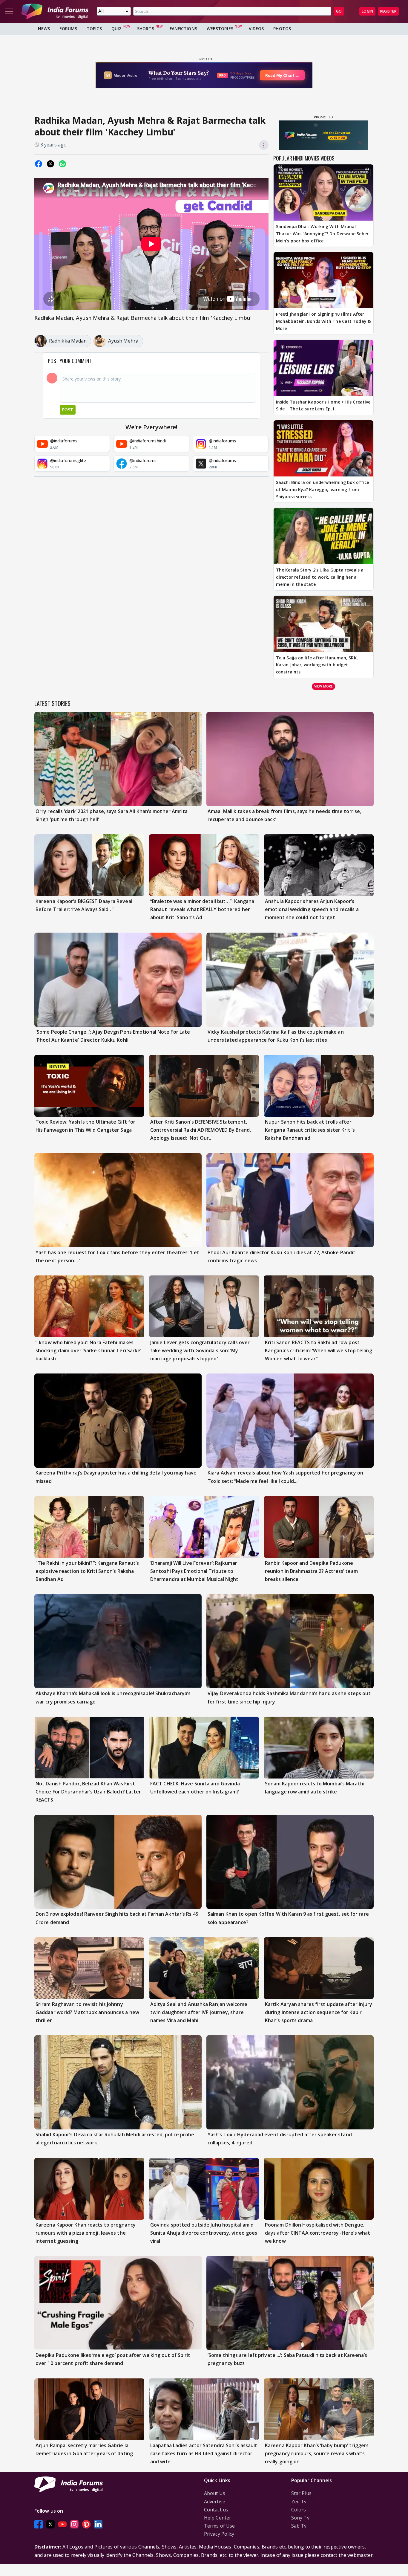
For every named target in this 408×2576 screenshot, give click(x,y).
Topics (94, 29)
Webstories (220, 29)
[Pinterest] (86, 2524)
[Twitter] (50, 2524)
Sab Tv (299, 2526)
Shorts (146, 29)
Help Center (218, 2518)
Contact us (216, 2510)
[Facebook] (39, 2524)
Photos (282, 29)
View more (323, 686)
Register (388, 11)
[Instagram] (74, 2524)
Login (367, 11)
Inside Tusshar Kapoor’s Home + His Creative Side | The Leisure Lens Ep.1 (323, 405)
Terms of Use (219, 2526)
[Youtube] (62, 2524)
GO (339, 11)
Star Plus (301, 2493)
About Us (215, 2493)
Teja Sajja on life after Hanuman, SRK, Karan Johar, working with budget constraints (317, 665)
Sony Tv (300, 2518)
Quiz (116, 29)
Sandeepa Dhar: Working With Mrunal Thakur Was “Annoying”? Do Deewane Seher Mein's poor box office (322, 234)
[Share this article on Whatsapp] (62, 164)
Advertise (215, 2502)
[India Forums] (55, 11)
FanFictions (183, 29)
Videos (256, 29)
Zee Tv (299, 2502)
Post (68, 410)
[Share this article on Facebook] (39, 164)
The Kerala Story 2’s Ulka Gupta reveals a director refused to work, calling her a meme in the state (320, 577)
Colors (299, 2510)
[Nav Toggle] (9, 11)
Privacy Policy (219, 2534)
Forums (68, 29)
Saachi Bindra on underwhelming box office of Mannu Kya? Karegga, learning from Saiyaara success (322, 489)
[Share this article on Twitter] (50, 164)
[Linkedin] (98, 2524)
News (44, 29)
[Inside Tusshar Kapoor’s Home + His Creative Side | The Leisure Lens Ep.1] (323, 368)
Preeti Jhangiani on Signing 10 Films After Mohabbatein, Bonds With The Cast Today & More (323, 321)
